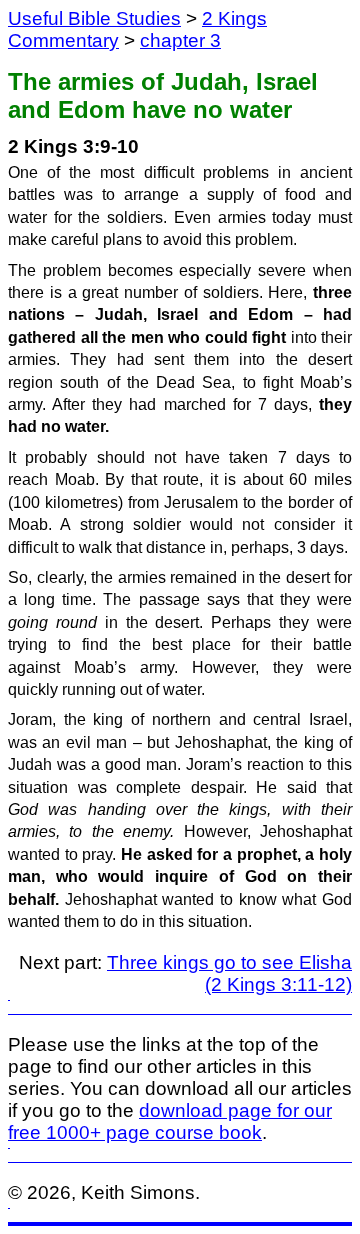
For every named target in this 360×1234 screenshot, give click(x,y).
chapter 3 (180, 40)
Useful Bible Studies (94, 18)
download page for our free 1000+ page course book (170, 1121)
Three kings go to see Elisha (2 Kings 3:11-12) (229, 973)
